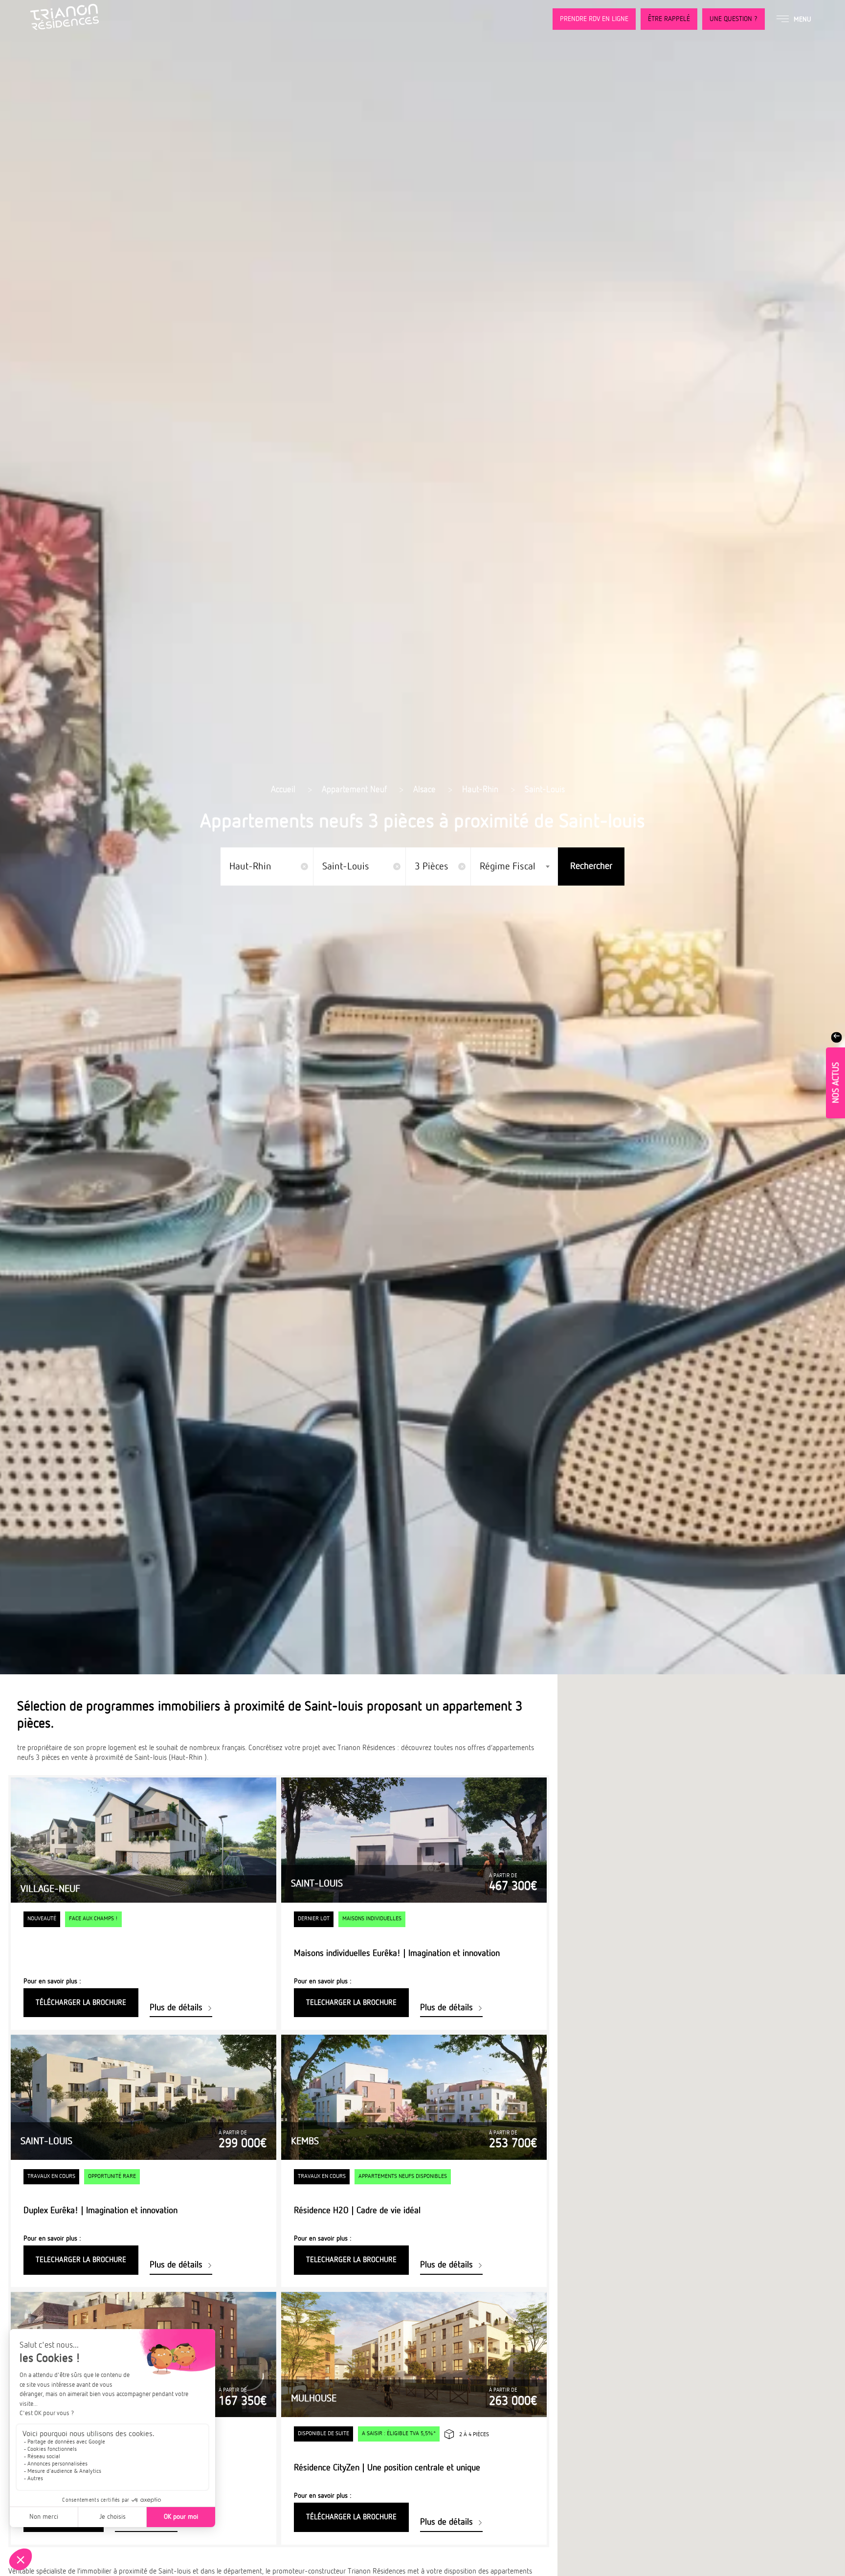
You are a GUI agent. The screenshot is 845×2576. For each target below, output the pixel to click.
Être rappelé (669, 19)
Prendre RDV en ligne (594, 19)
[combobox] (267, 866)
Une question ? (734, 19)
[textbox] (511, 866)
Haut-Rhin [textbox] (255, 866)
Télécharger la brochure (81, 2003)
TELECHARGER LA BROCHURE (351, 2003)
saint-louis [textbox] (351, 866)
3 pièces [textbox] (436, 866)
